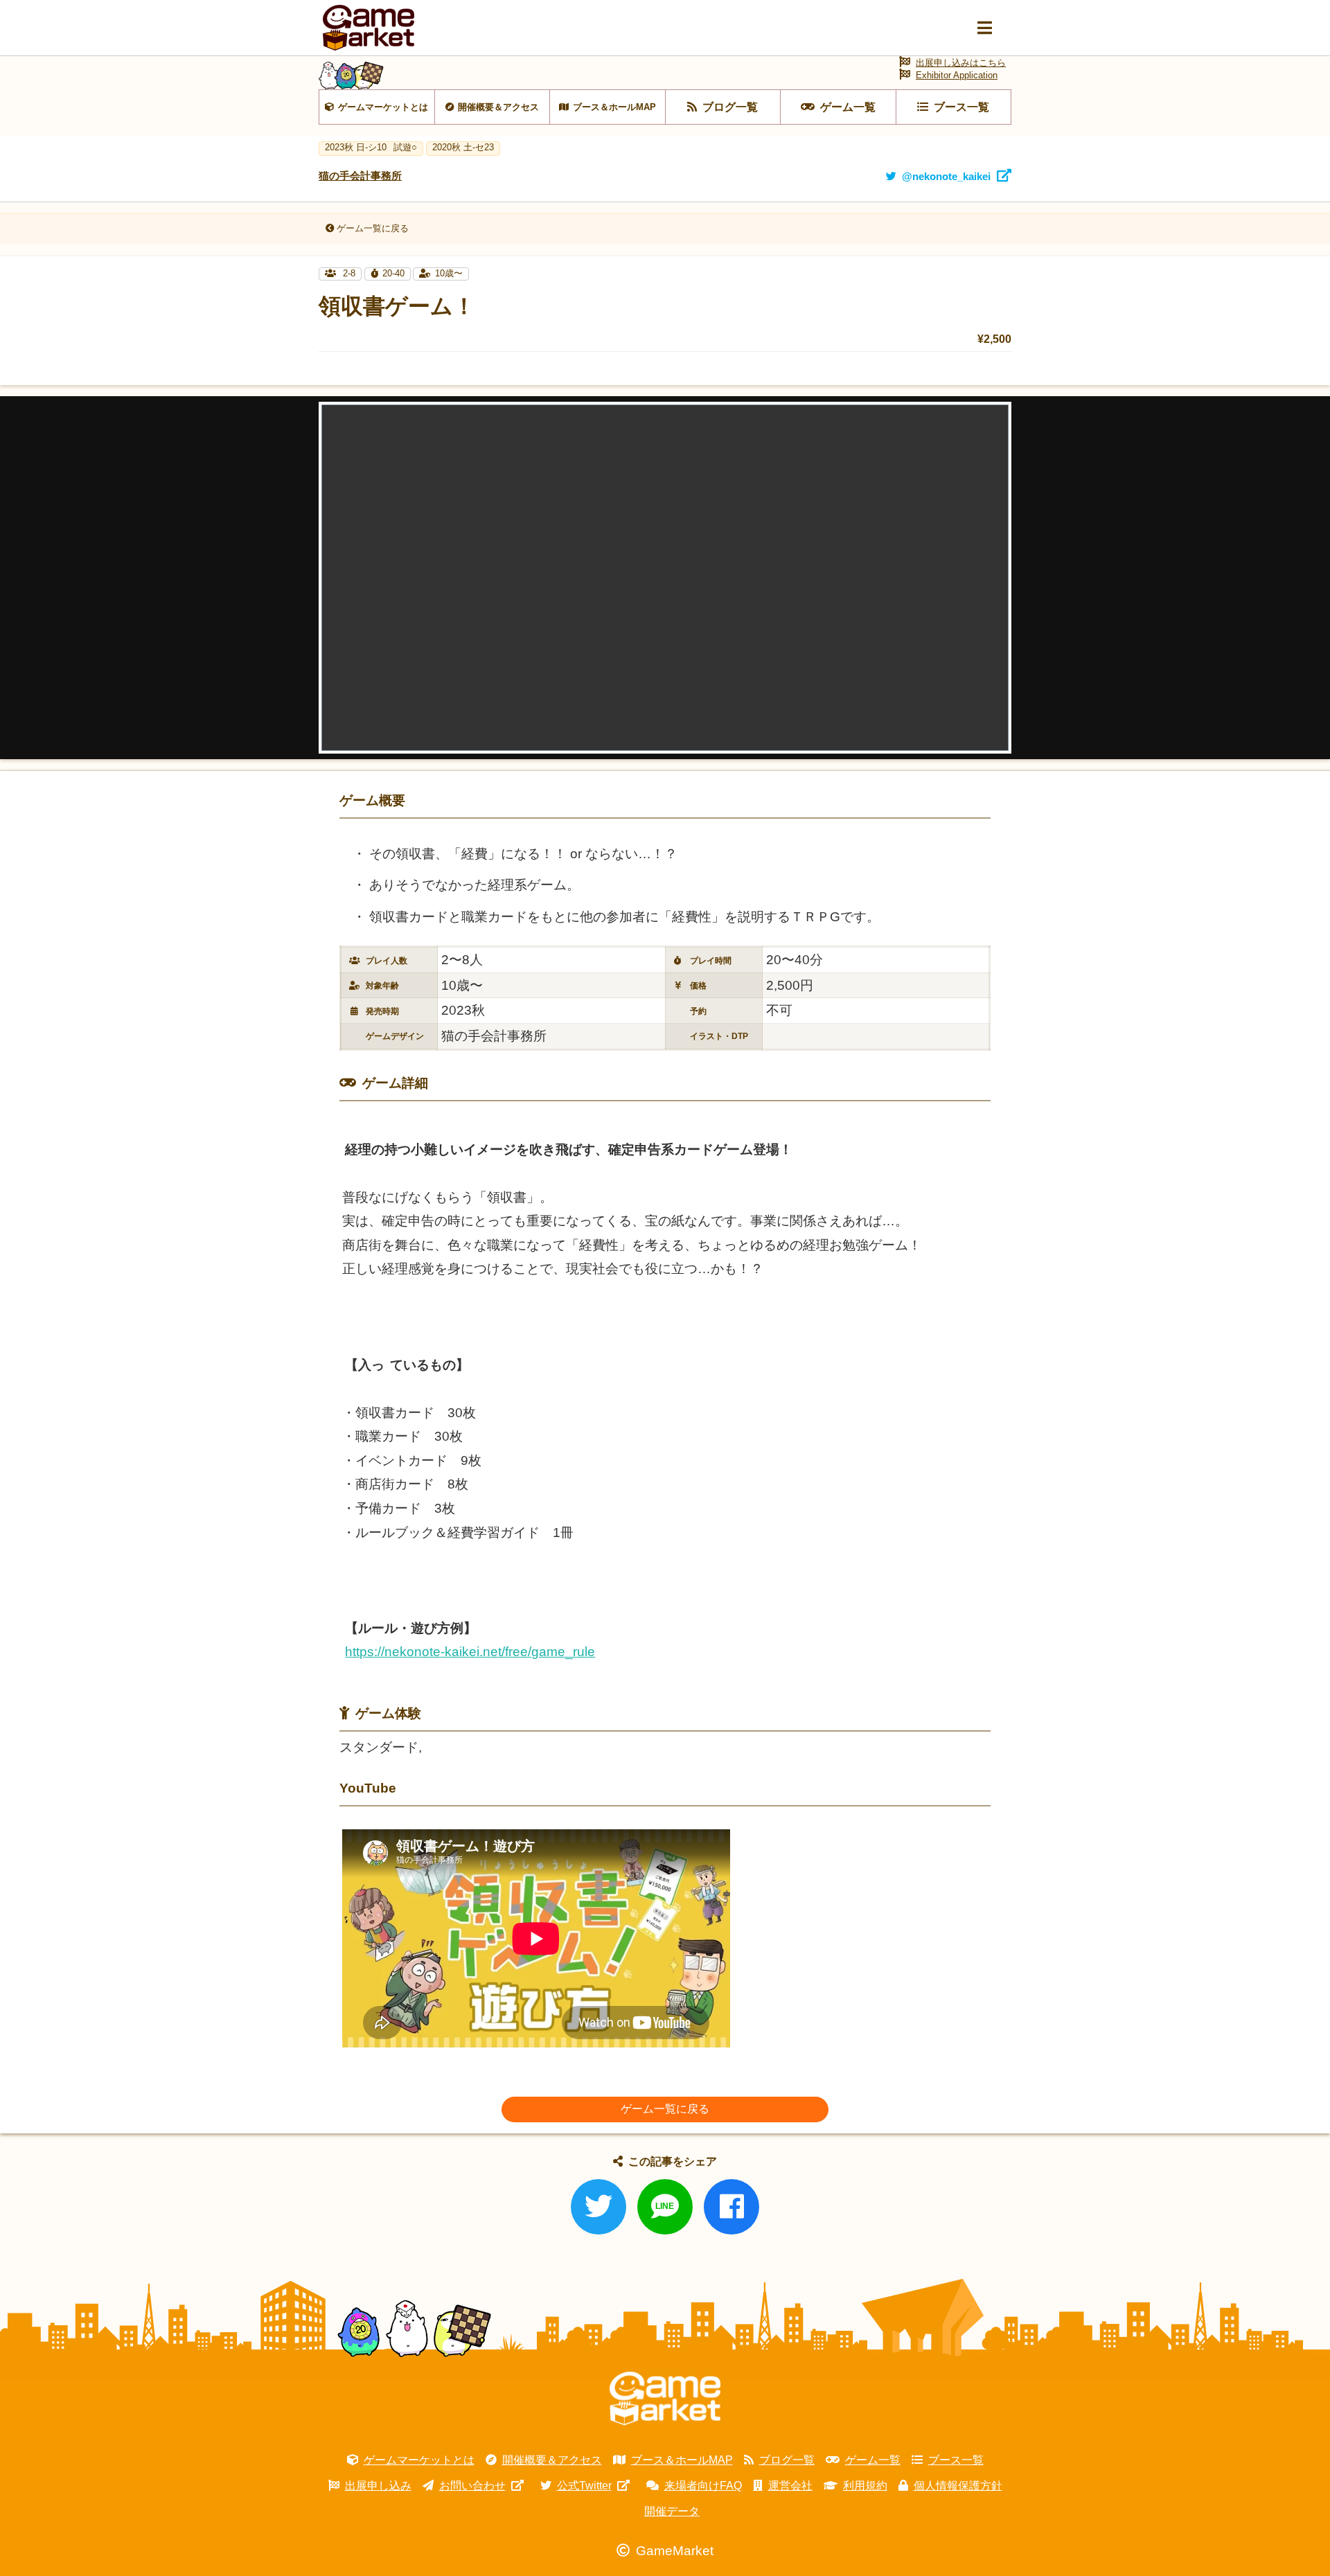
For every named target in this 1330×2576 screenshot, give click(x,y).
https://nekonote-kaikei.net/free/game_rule (470, 1652)
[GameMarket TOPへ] (665, 2399)
